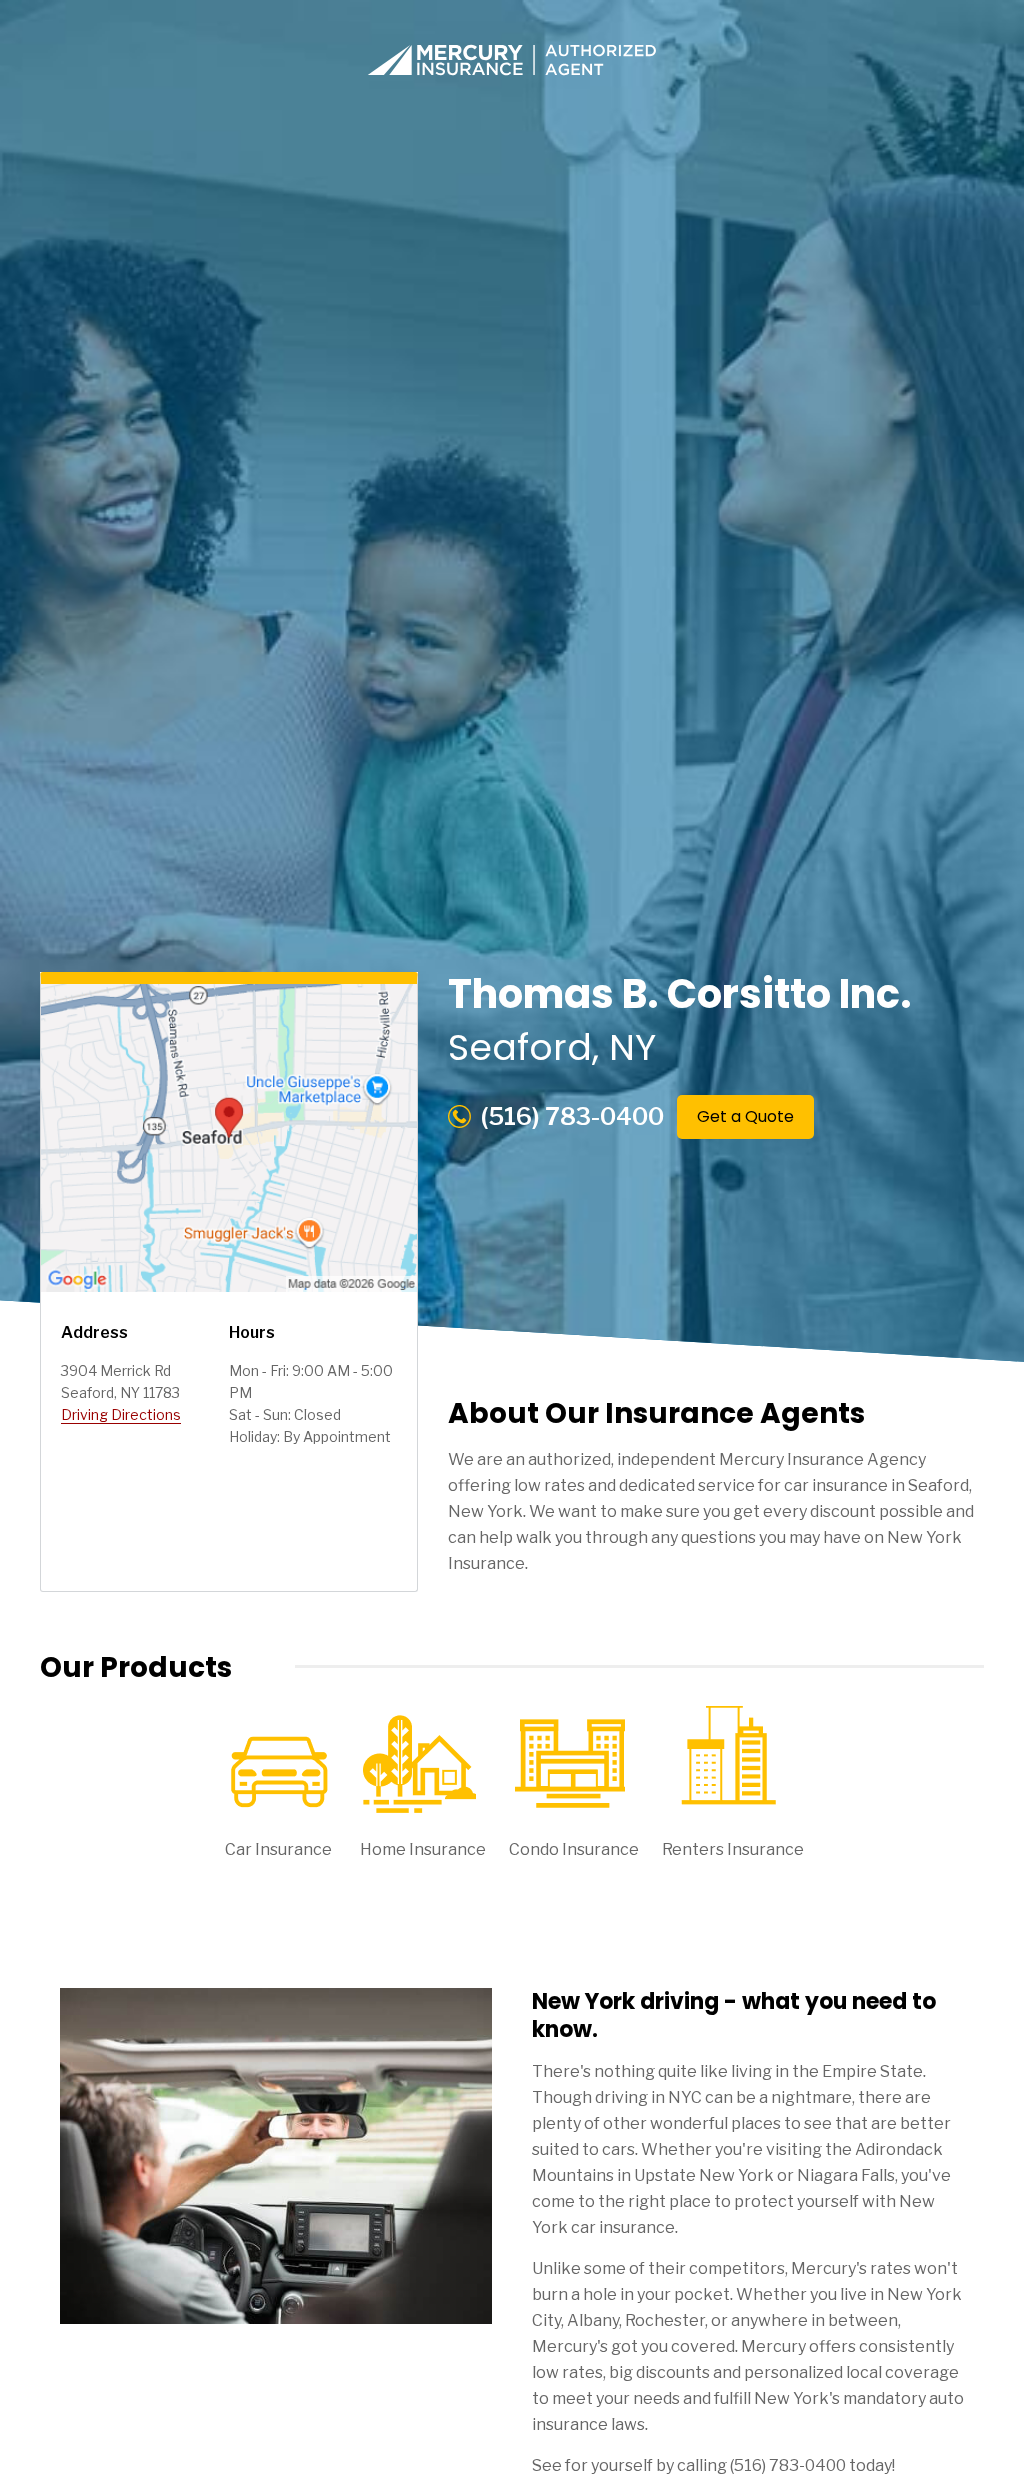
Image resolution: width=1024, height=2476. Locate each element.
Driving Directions (121, 1414)
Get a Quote (745, 1116)
